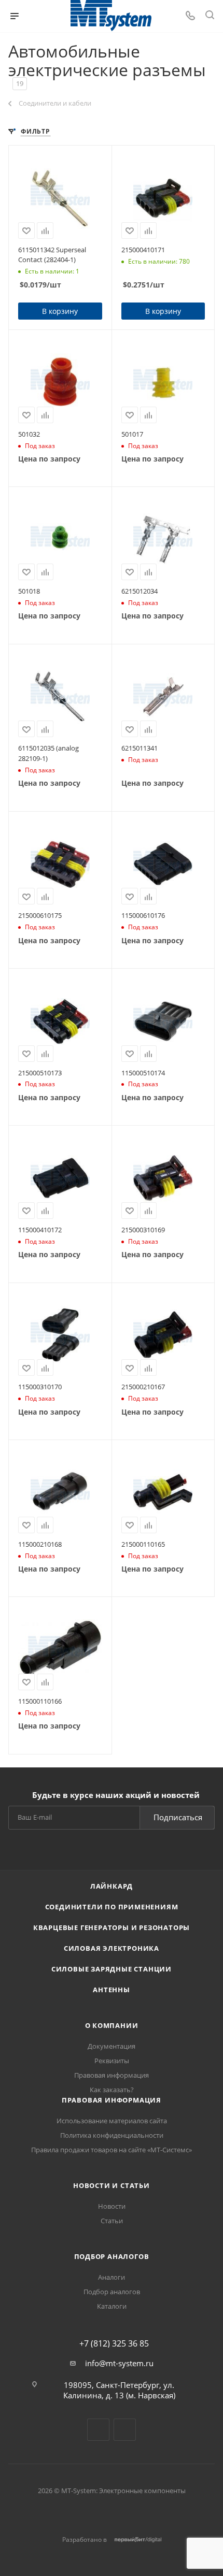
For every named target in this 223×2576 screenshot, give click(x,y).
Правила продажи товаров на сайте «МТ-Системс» (112, 2150)
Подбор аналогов (112, 2256)
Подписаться (178, 1817)
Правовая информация (112, 2075)
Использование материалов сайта (112, 2121)
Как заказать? (112, 2090)
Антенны (112, 1990)
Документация (112, 2046)
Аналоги (112, 2277)
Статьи (112, 2221)
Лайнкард (112, 1886)
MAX (125, 2430)
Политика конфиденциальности (112, 2135)
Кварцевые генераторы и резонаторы (112, 1927)
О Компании (112, 2025)
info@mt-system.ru (119, 2363)
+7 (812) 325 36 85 (114, 2343)
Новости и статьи (112, 2185)
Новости (112, 2206)
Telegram (98, 2430)
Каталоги (112, 2306)
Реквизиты (112, 2061)
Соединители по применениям (112, 1907)
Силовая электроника (112, 1948)
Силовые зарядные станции (112, 1969)
